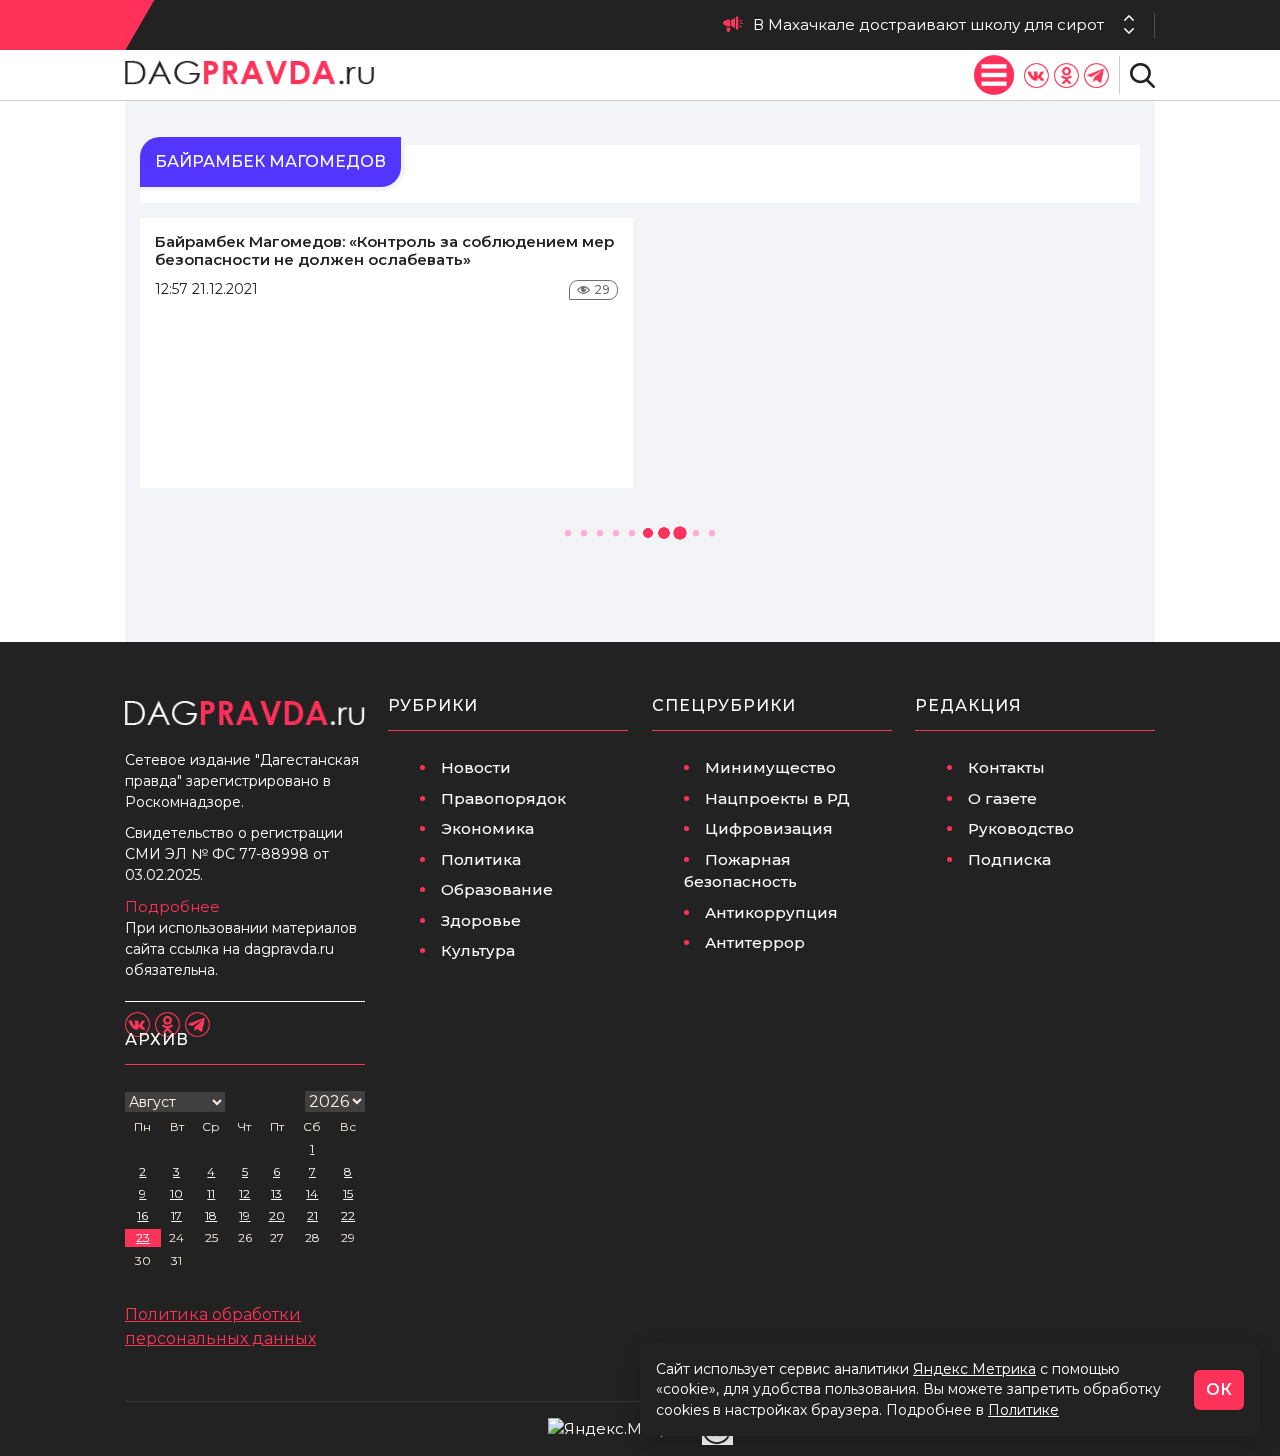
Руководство (1021, 828)
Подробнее (172, 906)
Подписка (1009, 859)
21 (312, 1215)
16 (142, 1215)
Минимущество (770, 767)
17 (176, 1215)
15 (348, 1193)
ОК (1219, 1389)
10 (176, 1193)
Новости (476, 767)
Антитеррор (755, 942)
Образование (497, 889)
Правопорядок (503, 798)
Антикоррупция (771, 912)
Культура (478, 950)
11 (211, 1193)
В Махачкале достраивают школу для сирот (928, 24)
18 (211, 1215)
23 (143, 1237)
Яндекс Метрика (974, 1369)
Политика (481, 859)
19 (244, 1215)
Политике (1023, 1410)
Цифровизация (769, 828)
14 (312, 1193)
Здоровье (481, 920)
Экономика (487, 828)
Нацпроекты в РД (777, 798)
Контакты (1006, 767)
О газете (1002, 798)
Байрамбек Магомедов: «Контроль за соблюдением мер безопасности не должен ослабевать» (384, 250)
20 (277, 1215)
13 (276, 1193)
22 (348, 1215)
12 (244, 1193)
